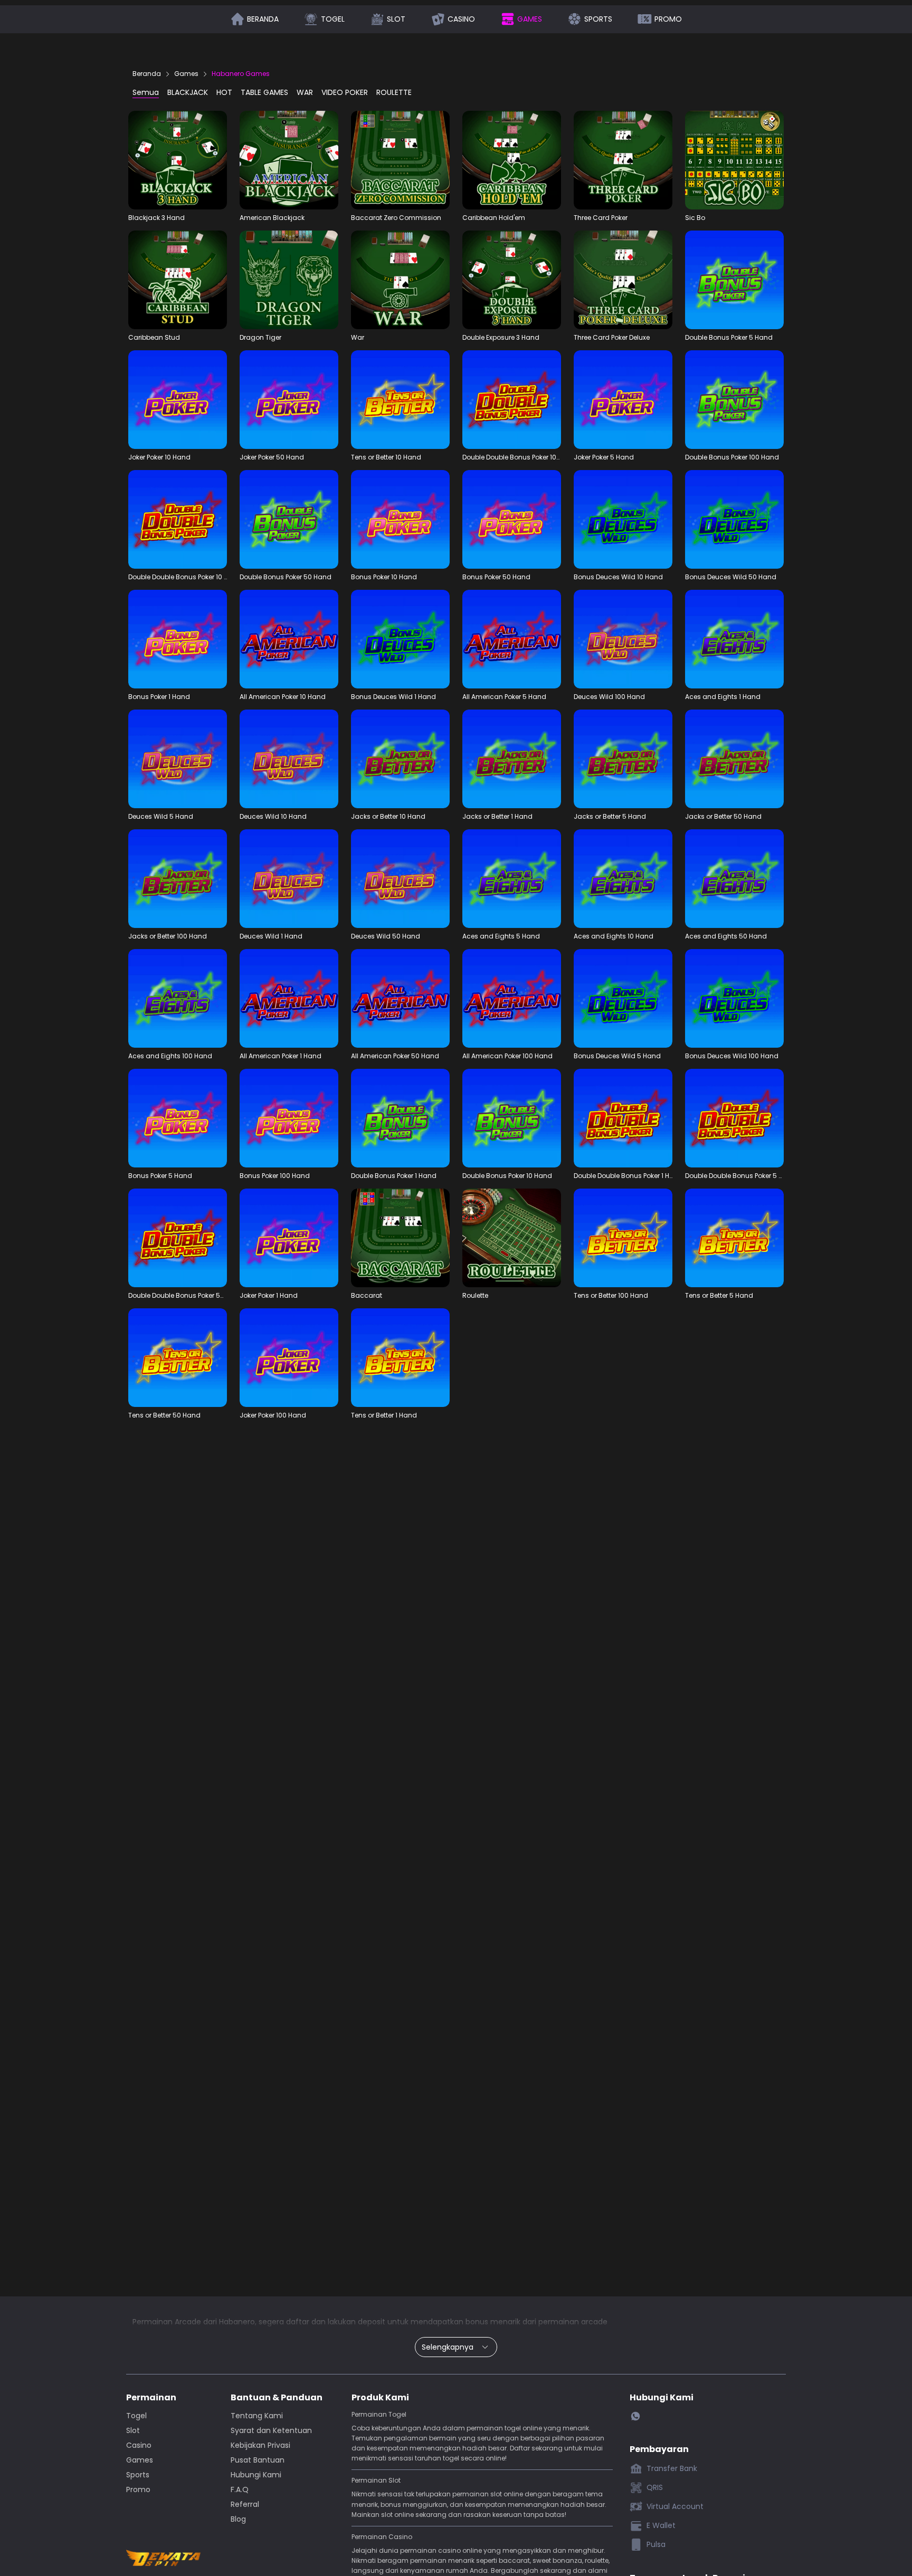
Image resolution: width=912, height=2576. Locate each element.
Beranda (147, 74)
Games (186, 74)
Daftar (745, 17)
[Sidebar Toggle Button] (772, 17)
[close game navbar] (218, 17)
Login (710, 17)
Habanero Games (241, 74)
